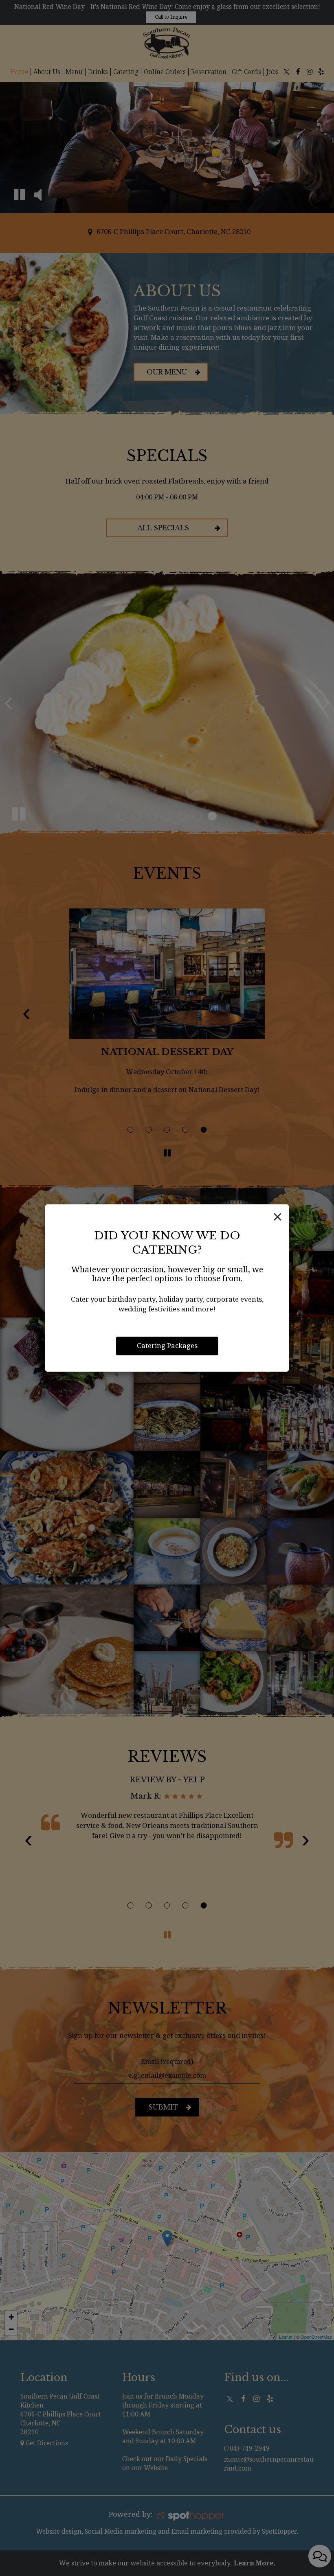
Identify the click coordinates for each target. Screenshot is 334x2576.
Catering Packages (167, 1346)
